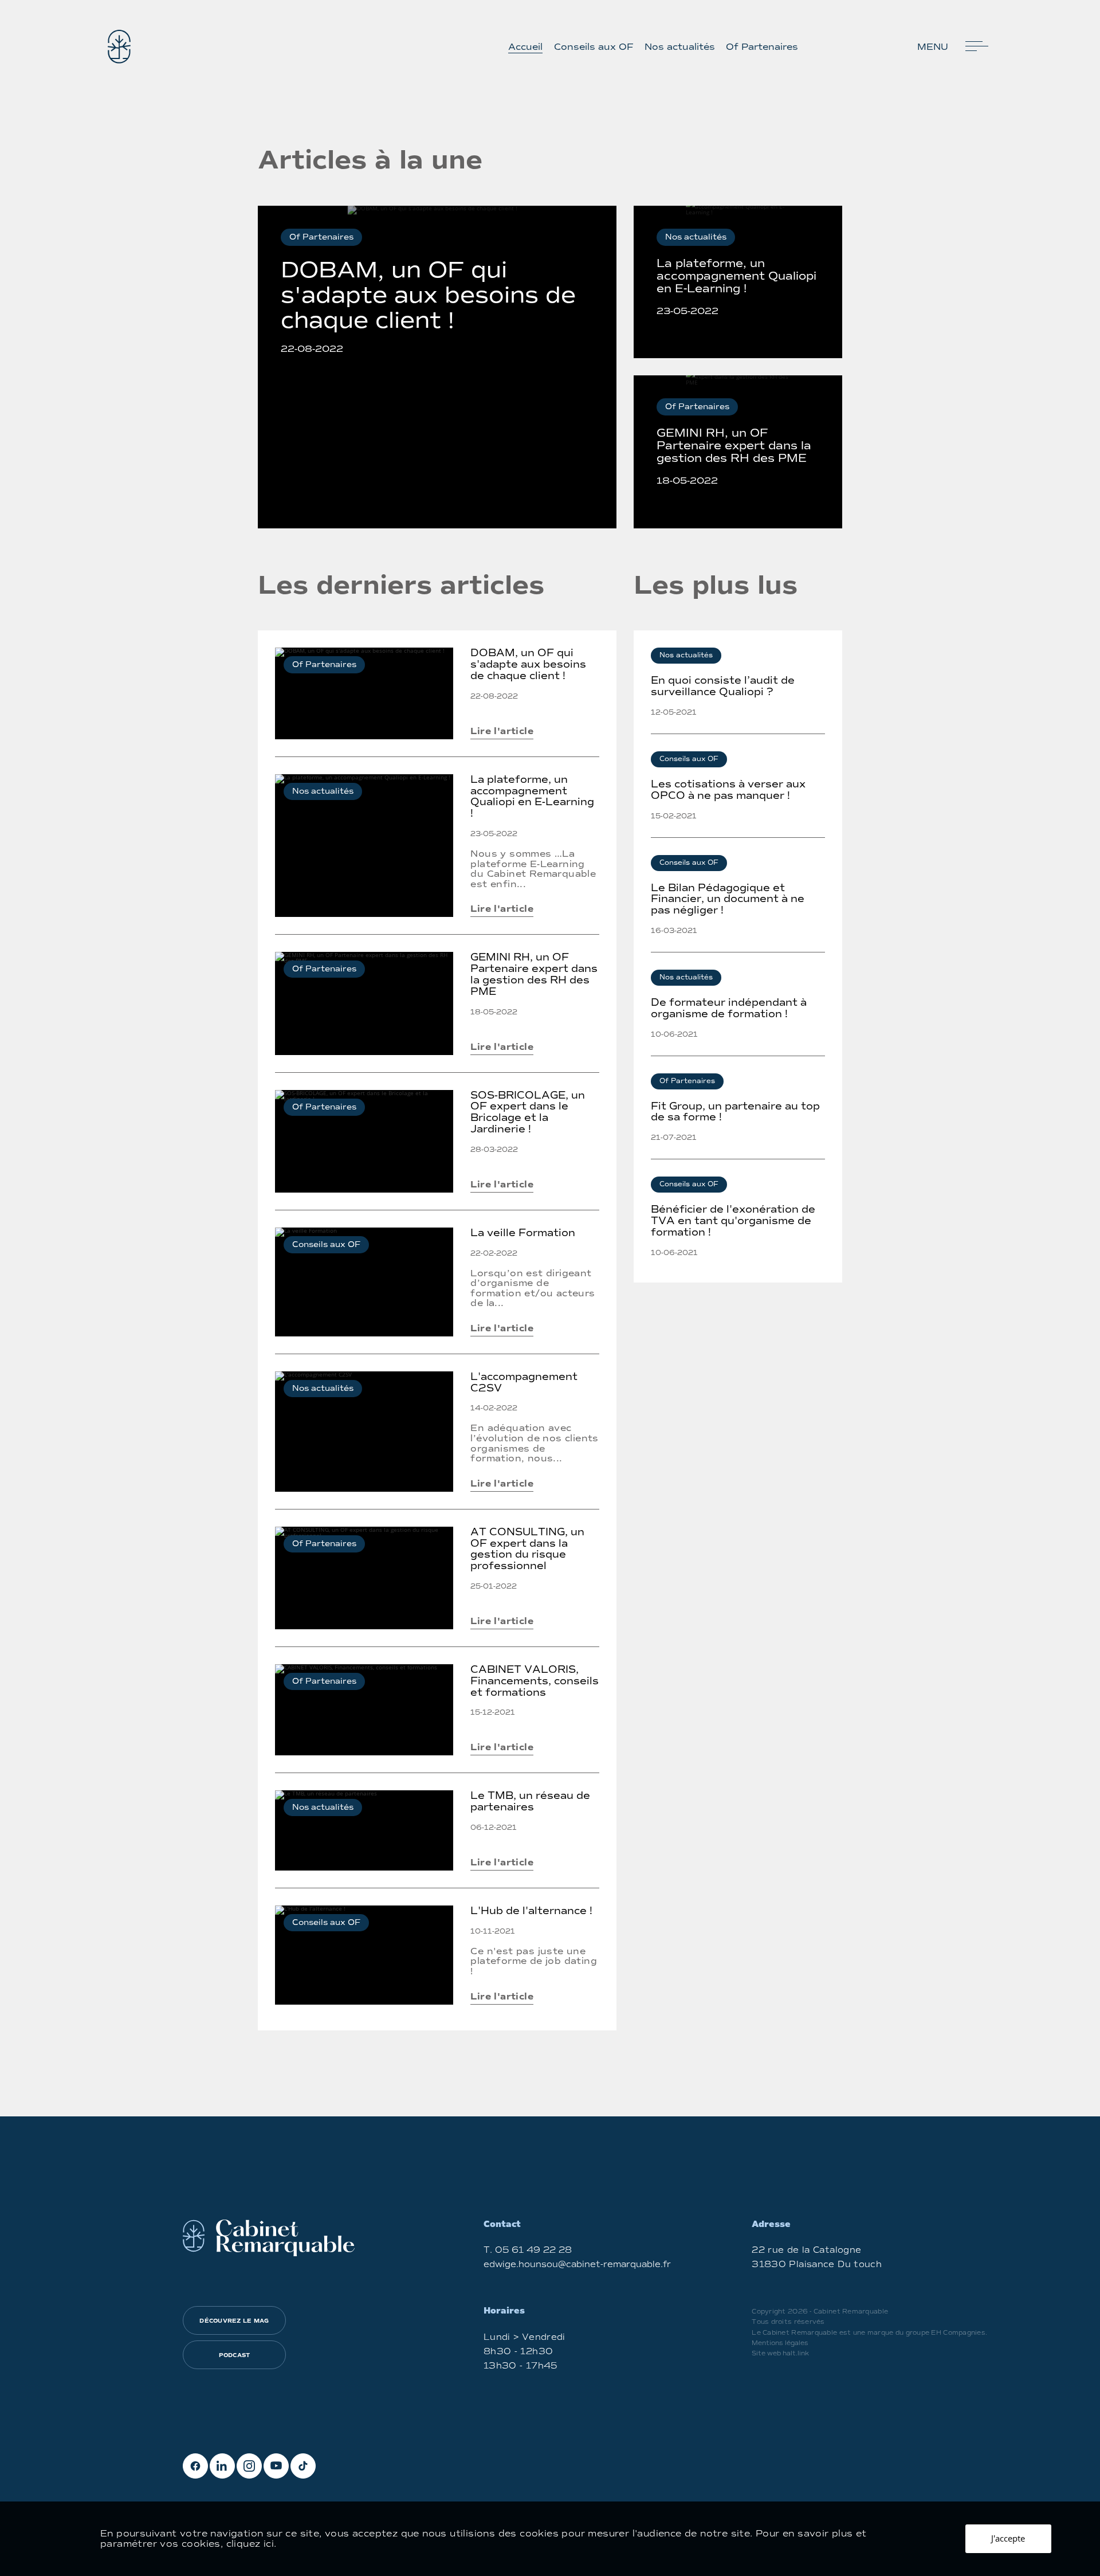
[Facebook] (195, 2466)
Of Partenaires (762, 47)
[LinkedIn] (222, 2466)
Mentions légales (780, 2343)
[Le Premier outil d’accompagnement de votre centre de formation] (119, 47)
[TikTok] (303, 2466)
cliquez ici (250, 2544)
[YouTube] (276, 2466)
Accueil (525, 47)
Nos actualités (680, 47)
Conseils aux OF (594, 47)
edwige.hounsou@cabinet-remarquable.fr (577, 2264)
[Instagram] (249, 2466)
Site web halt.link (780, 2353)
